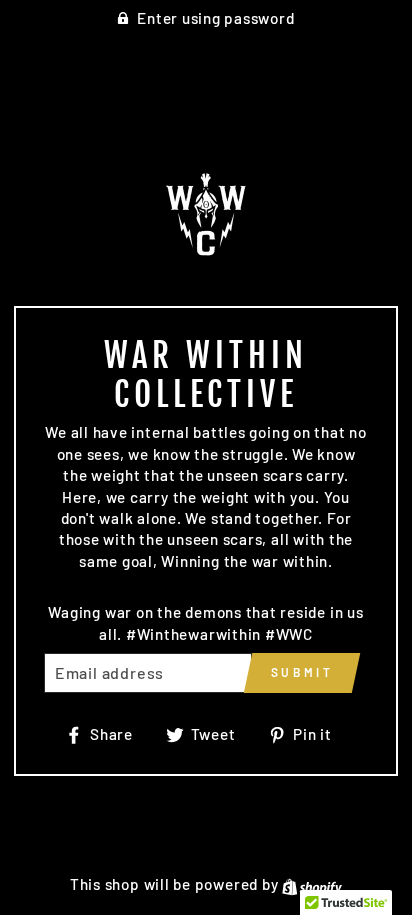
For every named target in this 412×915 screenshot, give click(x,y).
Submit (302, 672)
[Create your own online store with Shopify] (312, 884)
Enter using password (215, 18)
